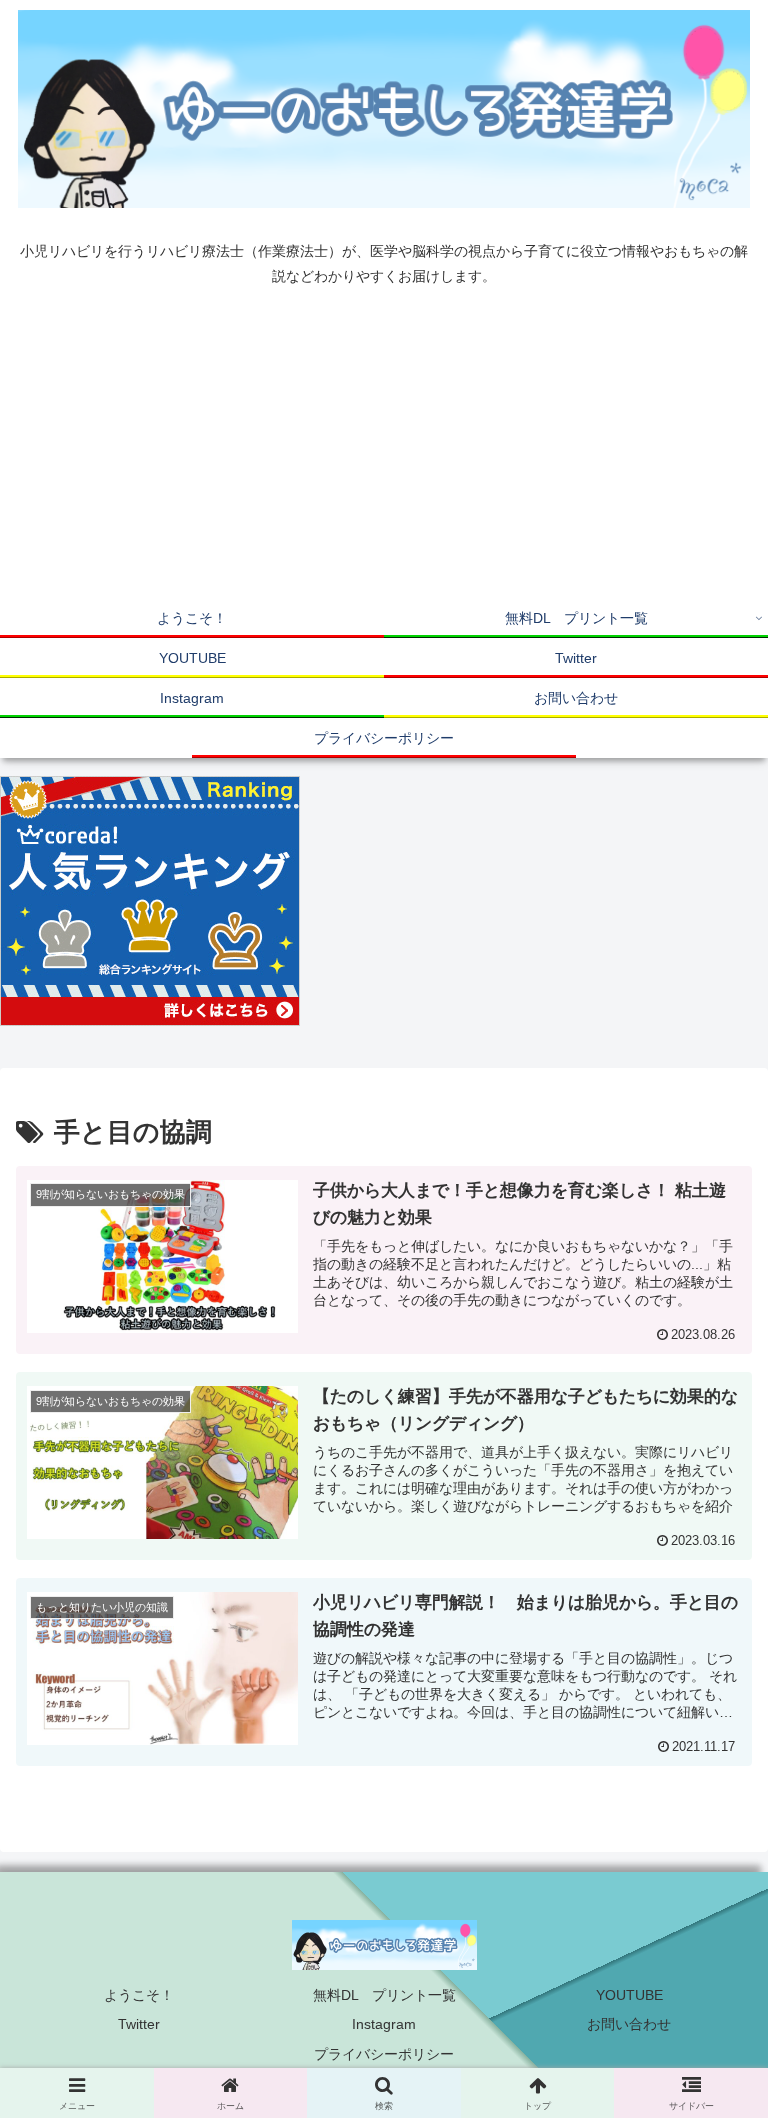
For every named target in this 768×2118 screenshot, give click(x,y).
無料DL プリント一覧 (384, 1995)
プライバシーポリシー (384, 2054)
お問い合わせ (629, 2024)
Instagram (384, 2024)
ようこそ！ (139, 1995)
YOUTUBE (629, 1995)
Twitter (139, 2024)
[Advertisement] (384, 448)
